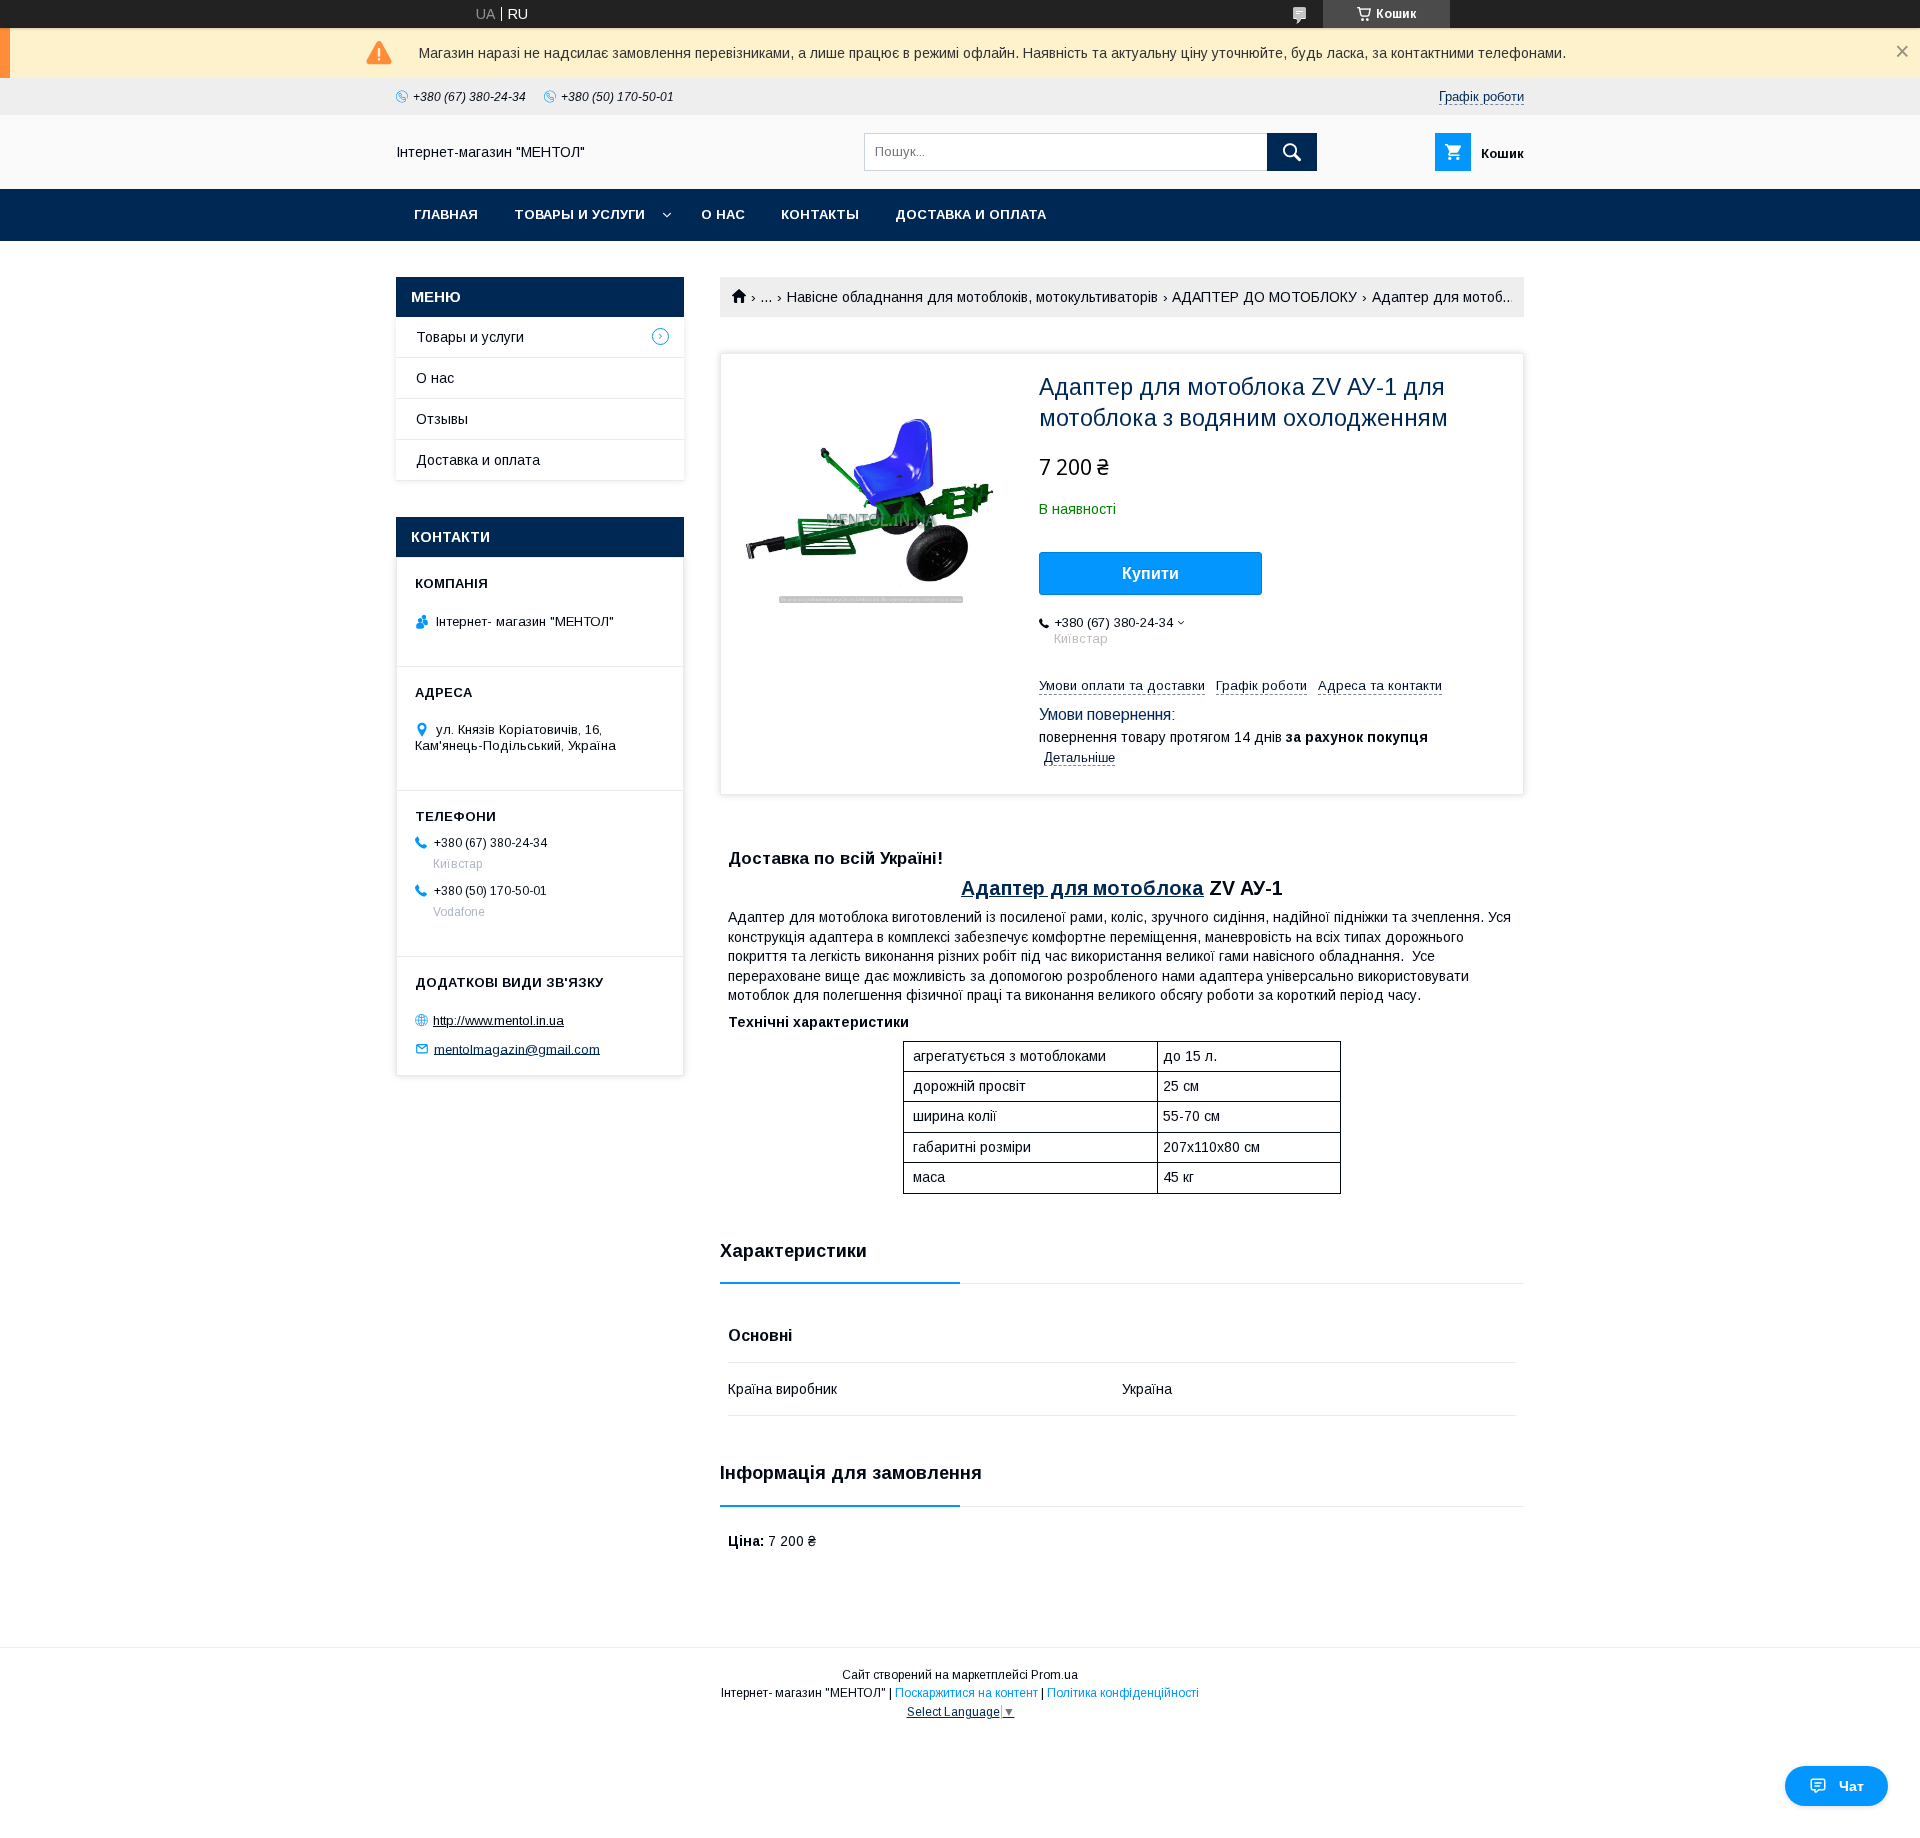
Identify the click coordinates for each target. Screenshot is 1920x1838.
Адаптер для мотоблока (1082, 888)
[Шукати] (1292, 152)
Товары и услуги (579, 214)
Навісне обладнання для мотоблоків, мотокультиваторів (972, 297)
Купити (1150, 573)
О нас (723, 214)
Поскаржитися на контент (966, 1693)
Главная (446, 214)
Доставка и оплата (970, 214)
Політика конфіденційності (1123, 1693)
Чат (1851, 1786)
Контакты (820, 214)
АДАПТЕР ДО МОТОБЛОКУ (1264, 297)
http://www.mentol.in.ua (498, 1020)
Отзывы (442, 419)
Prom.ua (1054, 1675)
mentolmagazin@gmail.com (517, 1048)
